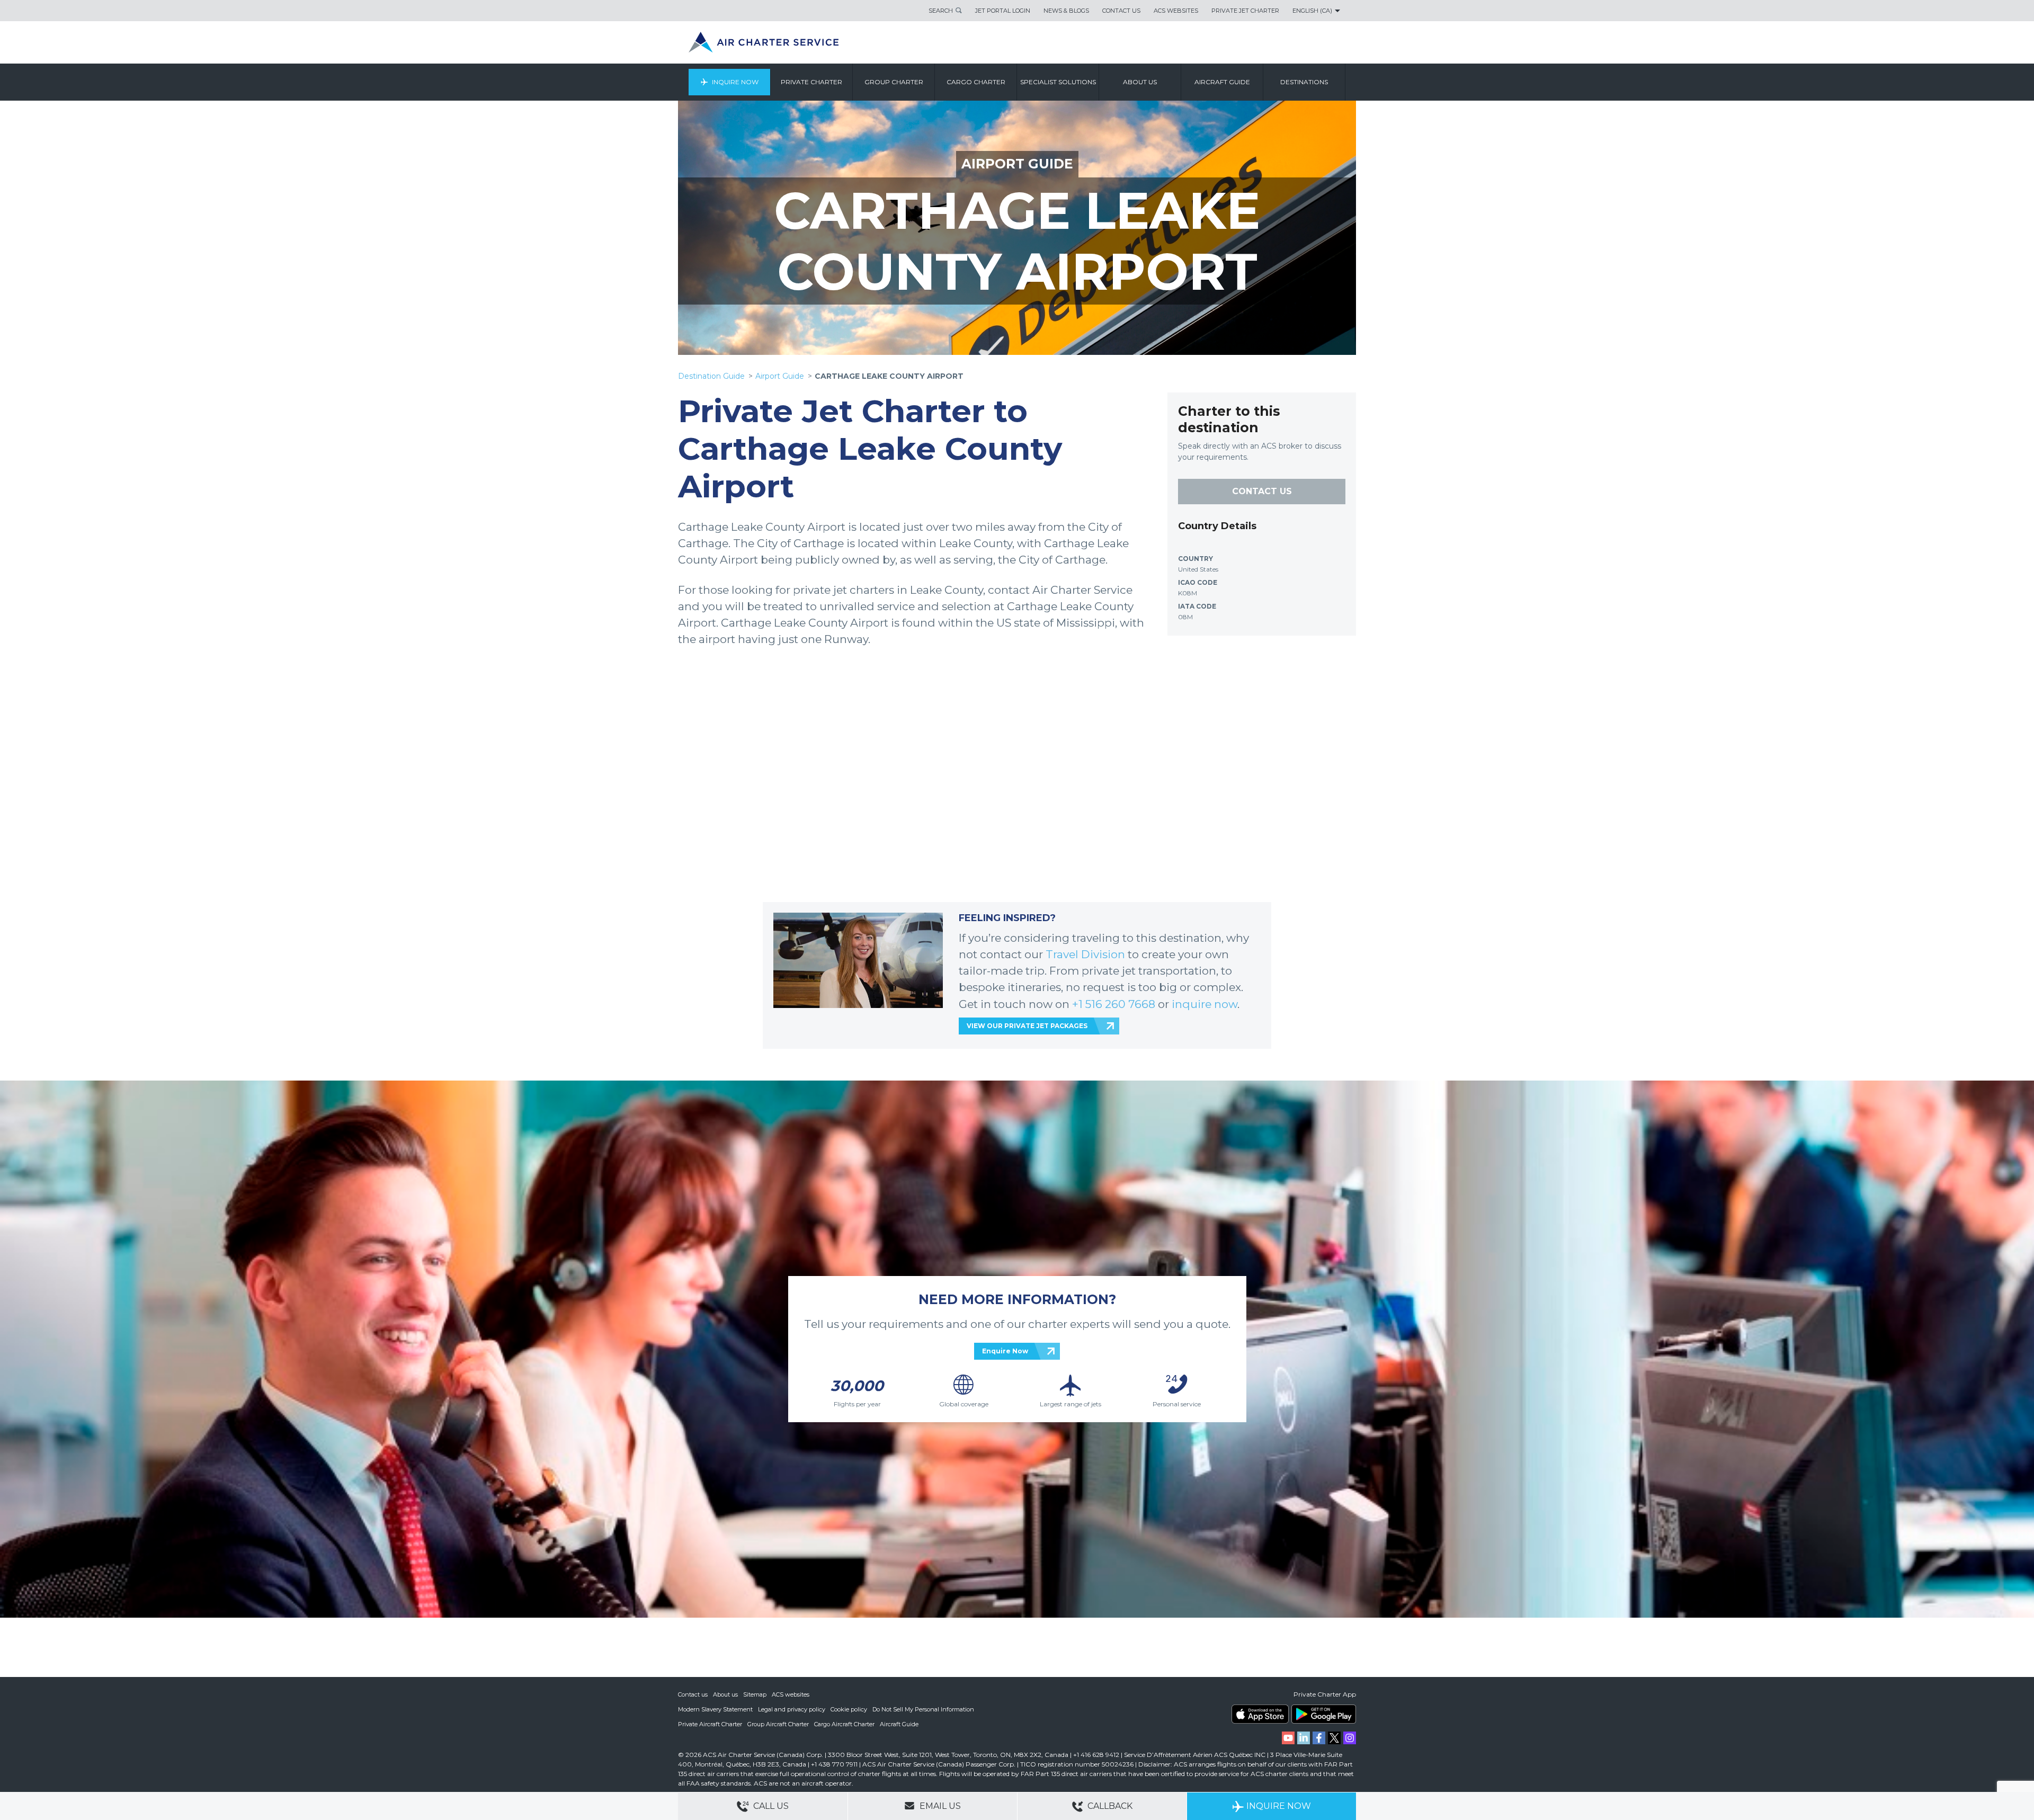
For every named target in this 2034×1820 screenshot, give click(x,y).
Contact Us (1121, 11)
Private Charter (811, 82)
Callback (1109, 1806)
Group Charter (894, 82)
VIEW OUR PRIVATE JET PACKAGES (1027, 1026)
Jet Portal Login (1003, 11)
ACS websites (791, 1694)
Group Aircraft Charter (778, 1724)
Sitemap (755, 1694)
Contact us (693, 1694)
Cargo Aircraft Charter (844, 1724)
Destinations (1304, 82)
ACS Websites (1176, 11)
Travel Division (1085, 954)
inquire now (1205, 1004)
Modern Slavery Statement (715, 1709)
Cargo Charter (976, 82)
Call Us (770, 1806)
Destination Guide (711, 376)
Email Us (939, 1806)
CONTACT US (1262, 491)
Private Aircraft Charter (710, 1724)
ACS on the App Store (1260, 1714)
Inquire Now (735, 82)
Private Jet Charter (1245, 11)
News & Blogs (1066, 11)
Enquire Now (1005, 1351)
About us (1140, 82)
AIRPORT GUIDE (1017, 164)
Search (941, 11)
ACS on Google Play (1324, 1714)
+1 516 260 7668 (1115, 1004)
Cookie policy (849, 1709)
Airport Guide (780, 376)
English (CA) (1312, 11)
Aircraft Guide (1222, 82)
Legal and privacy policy (792, 1709)
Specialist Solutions (1058, 82)
